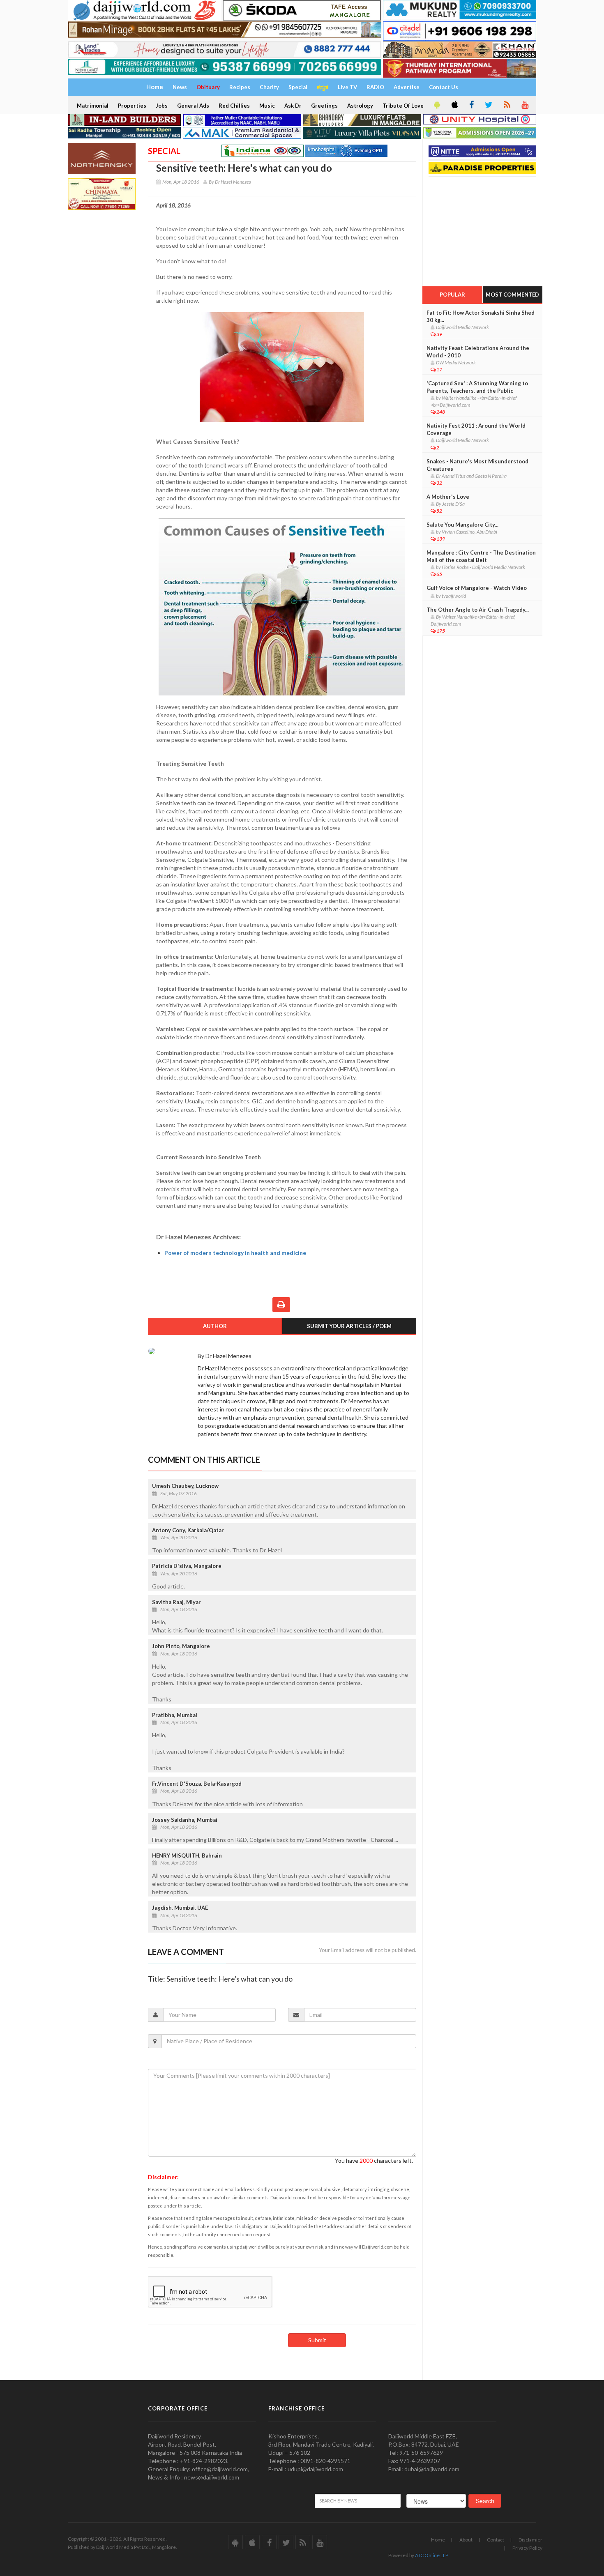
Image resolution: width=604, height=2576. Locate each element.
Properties (132, 106)
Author (215, 1326)
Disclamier (530, 2540)
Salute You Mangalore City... (462, 525)
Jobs (162, 106)
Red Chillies (234, 106)
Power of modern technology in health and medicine (235, 1253)
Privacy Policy (527, 2548)
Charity (269, 87)
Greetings (324, 106)
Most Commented (512, 295)
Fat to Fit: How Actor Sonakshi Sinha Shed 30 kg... (481, 316)
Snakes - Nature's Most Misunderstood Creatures (477, 465)
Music (267, 106)
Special (298, 87)
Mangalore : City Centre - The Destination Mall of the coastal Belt (481, 556)
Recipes (240, 87)
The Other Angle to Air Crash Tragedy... (478, 610)
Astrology (360, 106)
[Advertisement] (484, 229)
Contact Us (444, 87)
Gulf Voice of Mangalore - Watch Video (477, 588)
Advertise (407, 87)
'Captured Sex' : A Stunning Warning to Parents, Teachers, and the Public (477, 387)
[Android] (436, 105)
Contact (496, 2540)
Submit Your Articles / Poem (349, 1326)
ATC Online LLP (432, 2555)
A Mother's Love (448, 497)
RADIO (375, 87)
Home (438, 2540)
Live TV (347, 87)
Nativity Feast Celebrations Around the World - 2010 (478, 352)
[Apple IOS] (454, 105)
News (180, 87)
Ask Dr (293, 106)
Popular (452, 295)
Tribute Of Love (403, 106)
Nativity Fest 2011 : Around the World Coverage (476, 429)
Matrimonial (93, 106)
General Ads (193, 106)
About (466, 2540)
